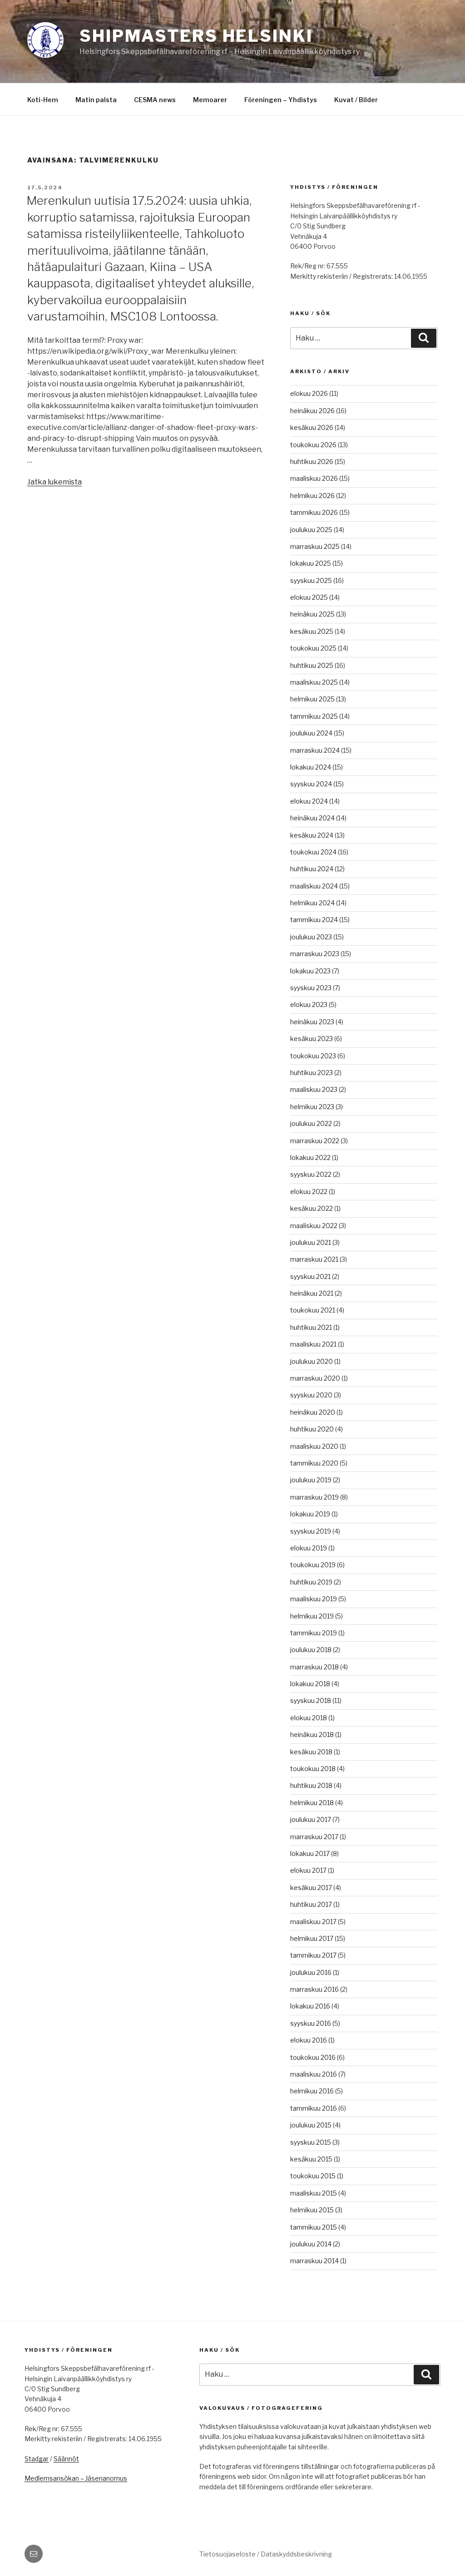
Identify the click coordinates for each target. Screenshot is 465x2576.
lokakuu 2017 (310, 1853)
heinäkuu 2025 (312, 614)
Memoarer (210, 100)
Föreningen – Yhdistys (281, 100)
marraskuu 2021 (314, 1259)
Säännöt (66, 2459)
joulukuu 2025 (311, 530)
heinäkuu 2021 (312, 1293)
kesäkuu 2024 (312, 835)
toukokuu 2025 (313, 648)
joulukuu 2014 (311, 2244)
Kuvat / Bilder (356, 100)
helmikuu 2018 (312, 1803)
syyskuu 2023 (311, 988)
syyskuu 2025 (311, 580)
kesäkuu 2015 (311, 2159)
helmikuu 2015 (312, 2210)
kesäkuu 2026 (312, 427)
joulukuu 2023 (311, 937)
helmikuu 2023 (312, 1107)
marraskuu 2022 (315, 1141)
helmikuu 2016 (312, 2091)
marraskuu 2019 (314, 1497)
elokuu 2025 (309, 597)
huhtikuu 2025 (312, 665)
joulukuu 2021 (311, 1242)
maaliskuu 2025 (314, 682)
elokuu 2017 (308, 1870)
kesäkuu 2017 (311, 1888)
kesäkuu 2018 (311, 1752)
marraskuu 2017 (314, 1837)
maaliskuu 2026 (314, 478)
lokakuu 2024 (311, 767)
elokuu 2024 (309, 801)
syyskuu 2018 (311, 1700)
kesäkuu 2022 (312, 1208)
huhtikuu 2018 (311, 1785)
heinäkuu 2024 (312, 818)
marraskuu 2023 (315, 954)
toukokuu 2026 (313, 445)
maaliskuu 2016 (314, 2074)
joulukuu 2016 (311, 1972)
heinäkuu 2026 (312, 411)
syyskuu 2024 (311, 784)
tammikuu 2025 (314, 716)
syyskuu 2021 (310, 1276)
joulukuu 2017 (311, 1819)
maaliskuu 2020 (314, 1446)
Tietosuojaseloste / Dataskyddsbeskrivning (266, 2554)
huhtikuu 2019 (311, 1582)
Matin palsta (96, 100)
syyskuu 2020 (311, 1395)
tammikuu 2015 (314, 2227)
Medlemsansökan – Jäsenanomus (76, 2478)
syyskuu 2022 (311, 1174)
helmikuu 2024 (312, 903)
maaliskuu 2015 (314, 2193)
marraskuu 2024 (315, 750)
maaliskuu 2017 (313, 1922)
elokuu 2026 (309, 393)
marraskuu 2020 (315, 1378)
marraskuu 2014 (314, 2261)
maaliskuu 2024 (314, 886)
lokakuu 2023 (310, 971)
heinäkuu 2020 (313, 1412)
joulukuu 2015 (311, 2125)
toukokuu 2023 (313, 1056)
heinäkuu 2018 (312, 1735)
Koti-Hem (43, 100)
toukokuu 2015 (313, 2176)
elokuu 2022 (309, 1192)
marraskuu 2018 (314, 1667)
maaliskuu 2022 (314, 1226)
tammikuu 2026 (314, 512)
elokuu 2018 (309, 1718)
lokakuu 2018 (310, 1684)
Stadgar (37, 2459)
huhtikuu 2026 (312, 461)
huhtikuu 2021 (311, 1327)
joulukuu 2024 (311, 733)
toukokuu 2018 (313, 1769)
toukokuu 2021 (313, 1310)
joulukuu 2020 (312, 1361)
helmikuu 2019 (312, 1616)
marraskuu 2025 (315, 546)
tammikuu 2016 (314, 2108)
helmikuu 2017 (312, 1938)
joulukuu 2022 (311, 1123)
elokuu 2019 (309, 1548)
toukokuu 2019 (313, 1565)
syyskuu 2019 (311, 1531)
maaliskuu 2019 (314, 1599)
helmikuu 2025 (312, 699)
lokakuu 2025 (311, 563)
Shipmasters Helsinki (196, 36)
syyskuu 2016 (311, 2023)
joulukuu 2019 (311, 1480)
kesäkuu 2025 (312, 631)
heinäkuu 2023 (312, 1022)
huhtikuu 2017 (311, 1904)
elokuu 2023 (309, 1004)
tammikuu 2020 (314, 1463)
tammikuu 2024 (314, 920)
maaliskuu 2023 (314, 1089)
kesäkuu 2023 (312, 1039)
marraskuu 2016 (314, 1989)
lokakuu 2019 (310, 1514)
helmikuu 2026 (312, 496)
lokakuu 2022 (310, 1157)
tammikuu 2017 (313, 1955)
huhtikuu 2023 (312, 1073)
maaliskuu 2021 (313, 1344)
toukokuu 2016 (313, 2057)
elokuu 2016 (309, 2040)
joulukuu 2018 (311, 1650)
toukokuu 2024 (313, 852)
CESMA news (155, 100)
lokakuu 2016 (310, 2006)
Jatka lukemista (54, 482)
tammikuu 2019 (314, 1633)
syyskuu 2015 (311, 2142)
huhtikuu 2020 (312, 1429)
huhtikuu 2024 (312, 869)
